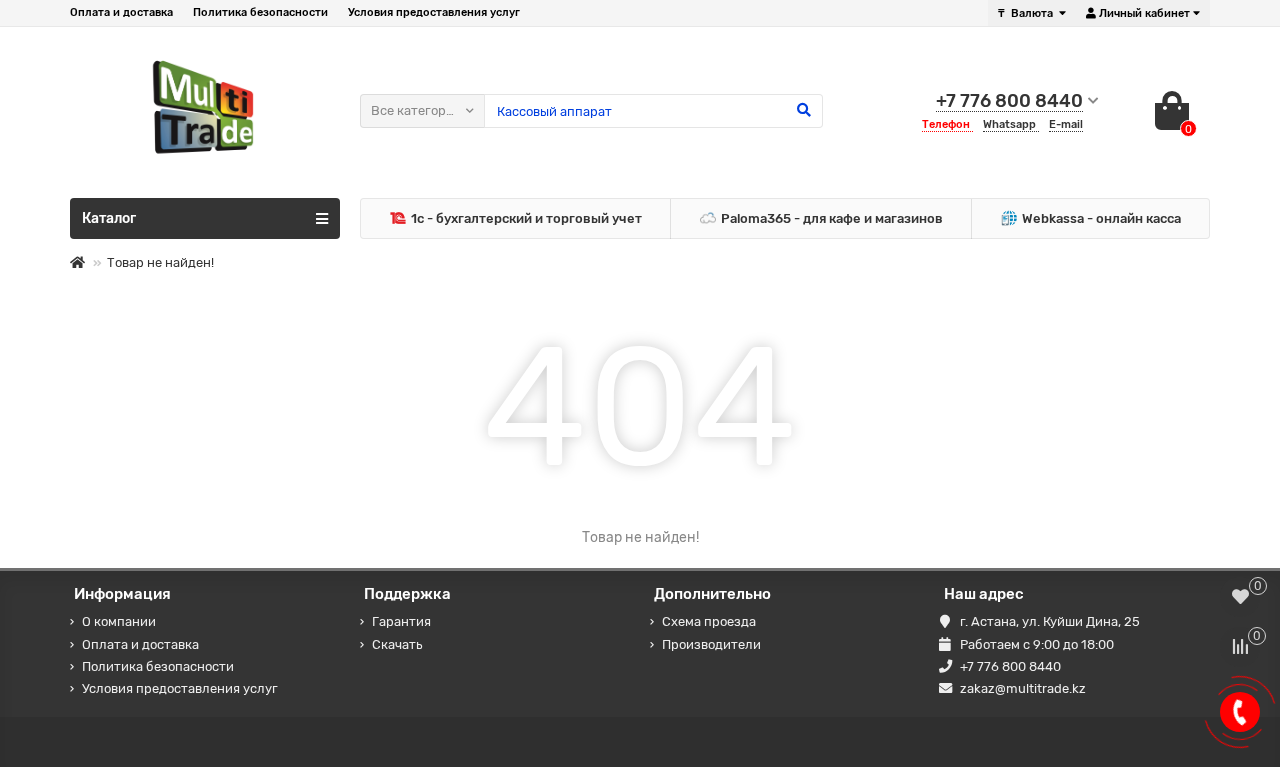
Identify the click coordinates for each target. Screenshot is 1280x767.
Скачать (397, 644)
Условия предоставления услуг (434, 12)
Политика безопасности (260, 12)
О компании (119, 621)
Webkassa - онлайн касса (1101, 218)
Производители (711, 644)
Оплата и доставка (121, 12)
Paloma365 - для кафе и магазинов (832, 218)
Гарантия (401, 621)
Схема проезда (709, 621)
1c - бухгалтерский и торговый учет (526, 218)
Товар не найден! (160, 262)
